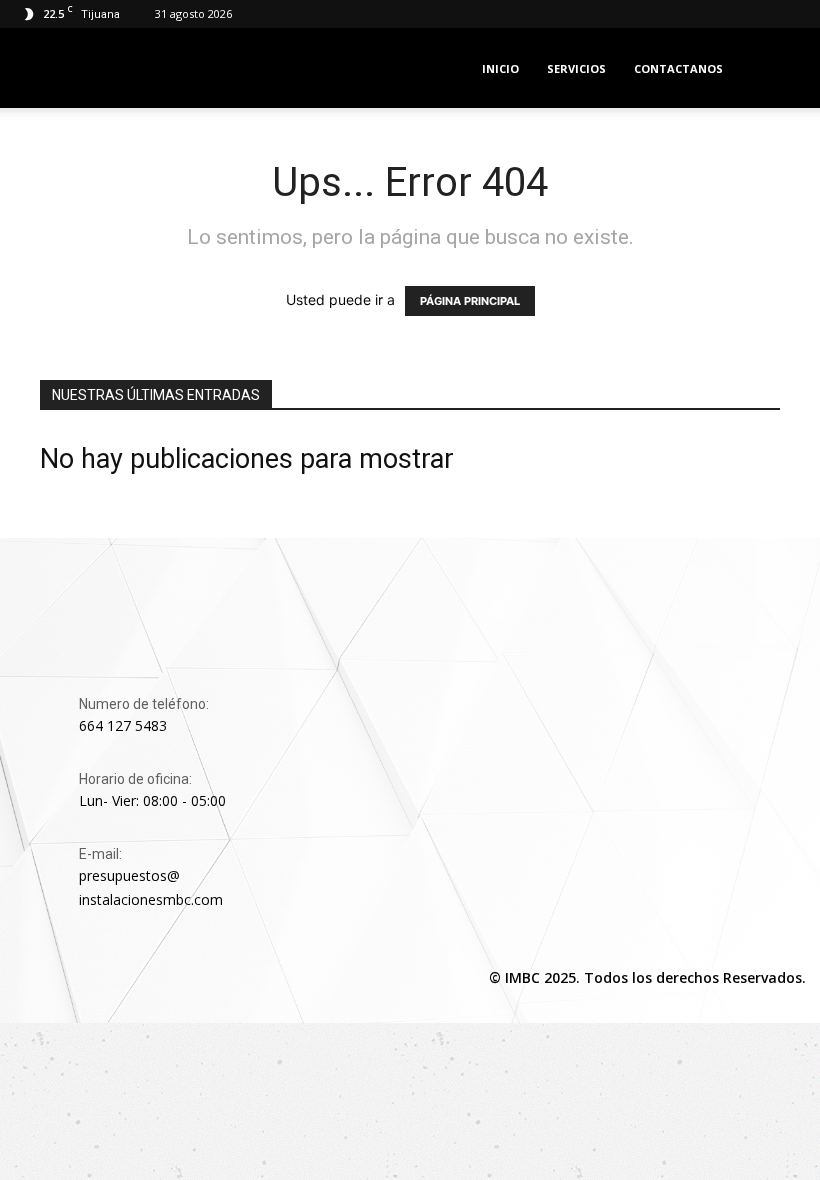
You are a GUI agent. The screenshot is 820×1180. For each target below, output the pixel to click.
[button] (776, 68)
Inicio (500, 68)
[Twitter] (124, 980)
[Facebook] (32, 980)
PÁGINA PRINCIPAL (470, 301)
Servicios (576, 68)
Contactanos (678, 68)
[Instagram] (78, 980)
